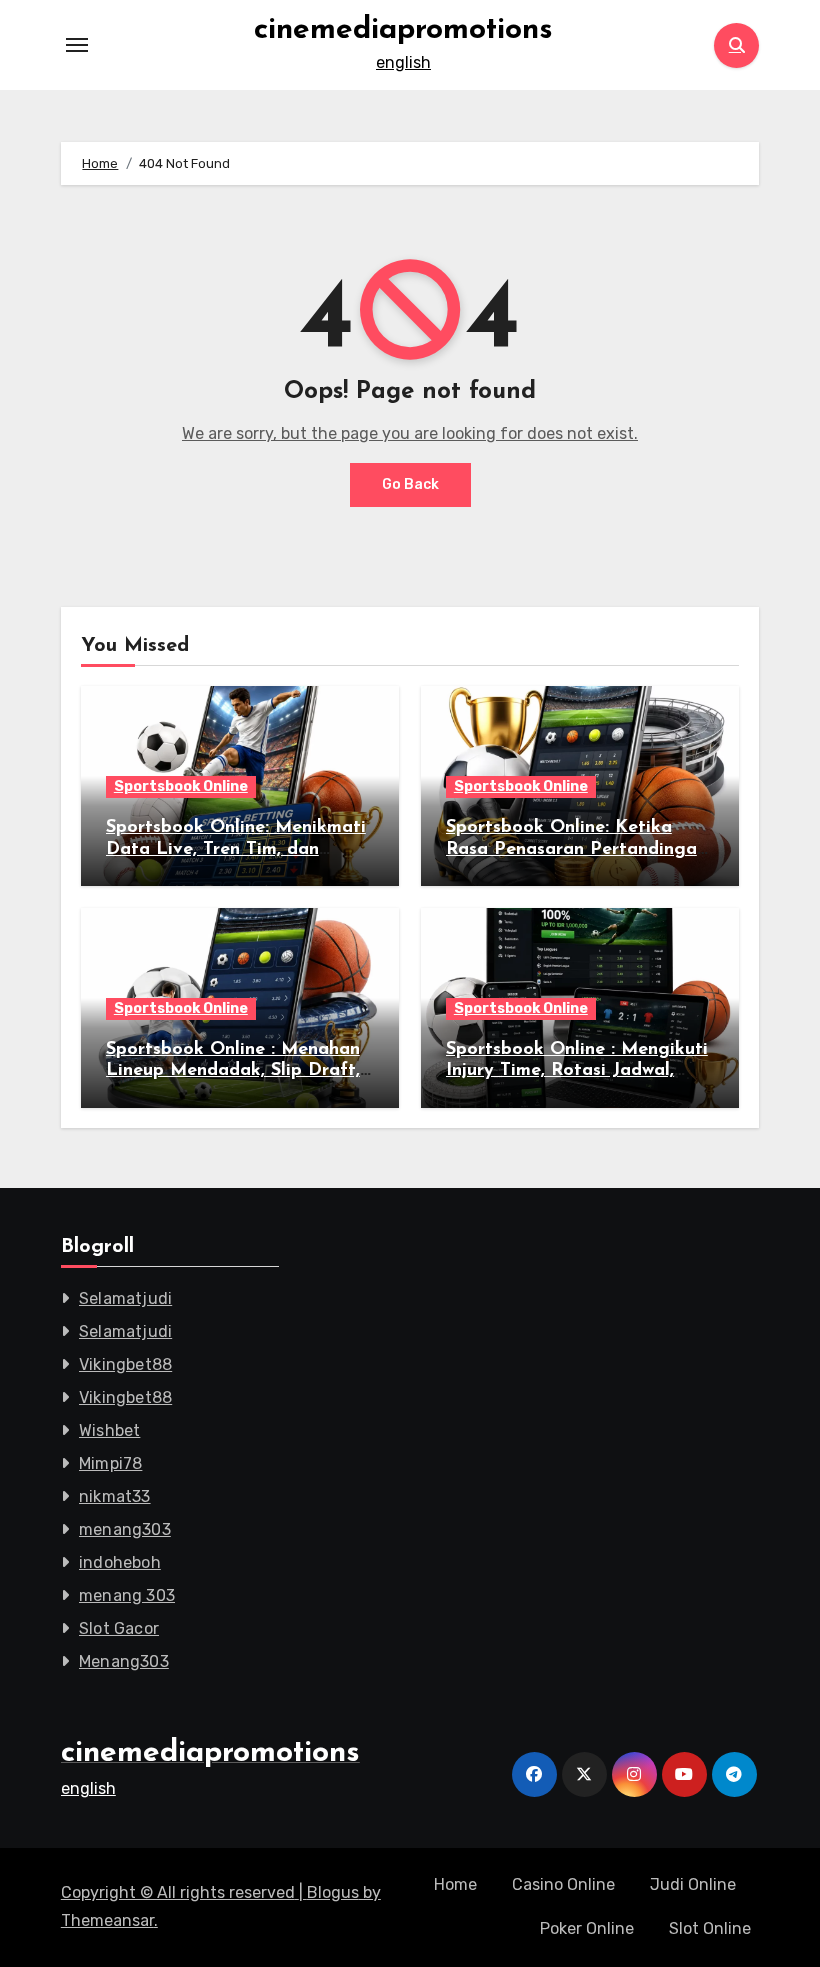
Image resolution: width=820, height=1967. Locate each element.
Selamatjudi (125, 1298)
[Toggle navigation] (77, 45)
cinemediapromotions (403, 30)
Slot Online (710, 1928)
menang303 (125, 1529)
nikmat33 (115, 1496)
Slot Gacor (119, 1628)
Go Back (410, 484)
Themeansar (107, 1920)
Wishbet (109, 1430)
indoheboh (120, 1562)
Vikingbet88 (125, 1364)
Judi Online (693, 1884)
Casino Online (563, 1884)
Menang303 (124, 1661)
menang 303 (127, 1595)
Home (455, 1884)
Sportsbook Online (181, 786)
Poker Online (587, 1928)
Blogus (333, 1892)
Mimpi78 (110, 1463)
